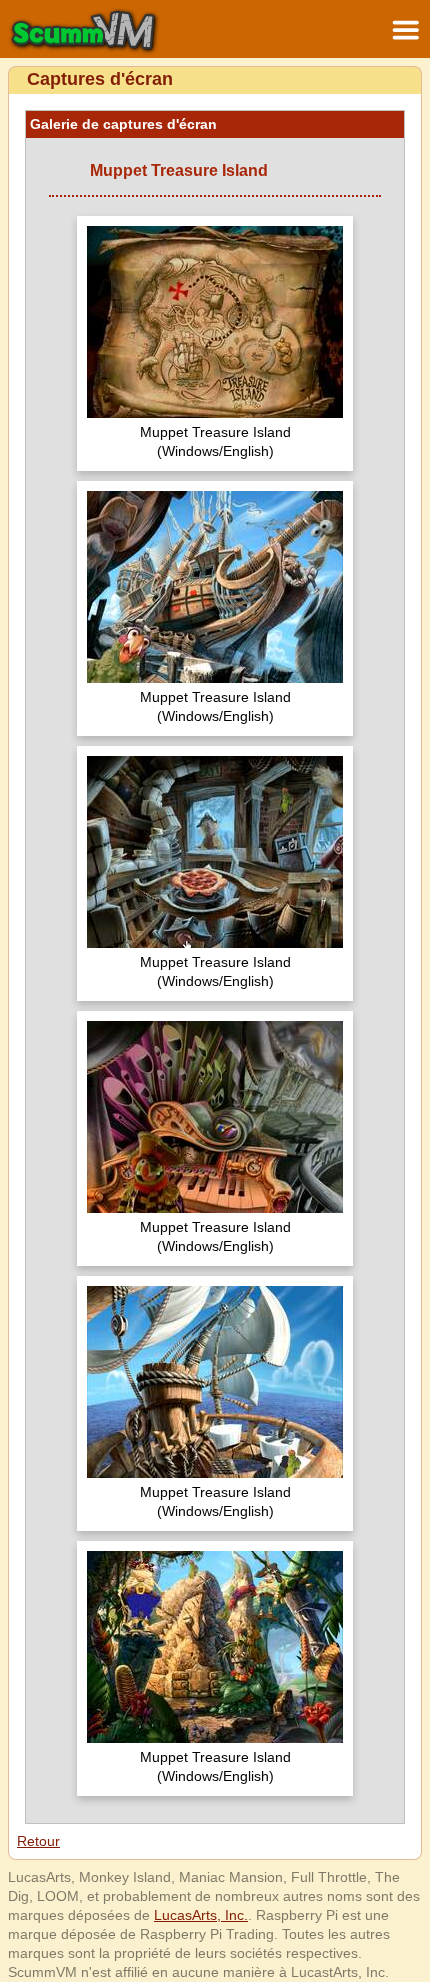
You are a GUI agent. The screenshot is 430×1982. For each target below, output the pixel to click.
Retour (38, 1841)
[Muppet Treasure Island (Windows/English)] (215, 324)
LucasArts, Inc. (201, 1915)
